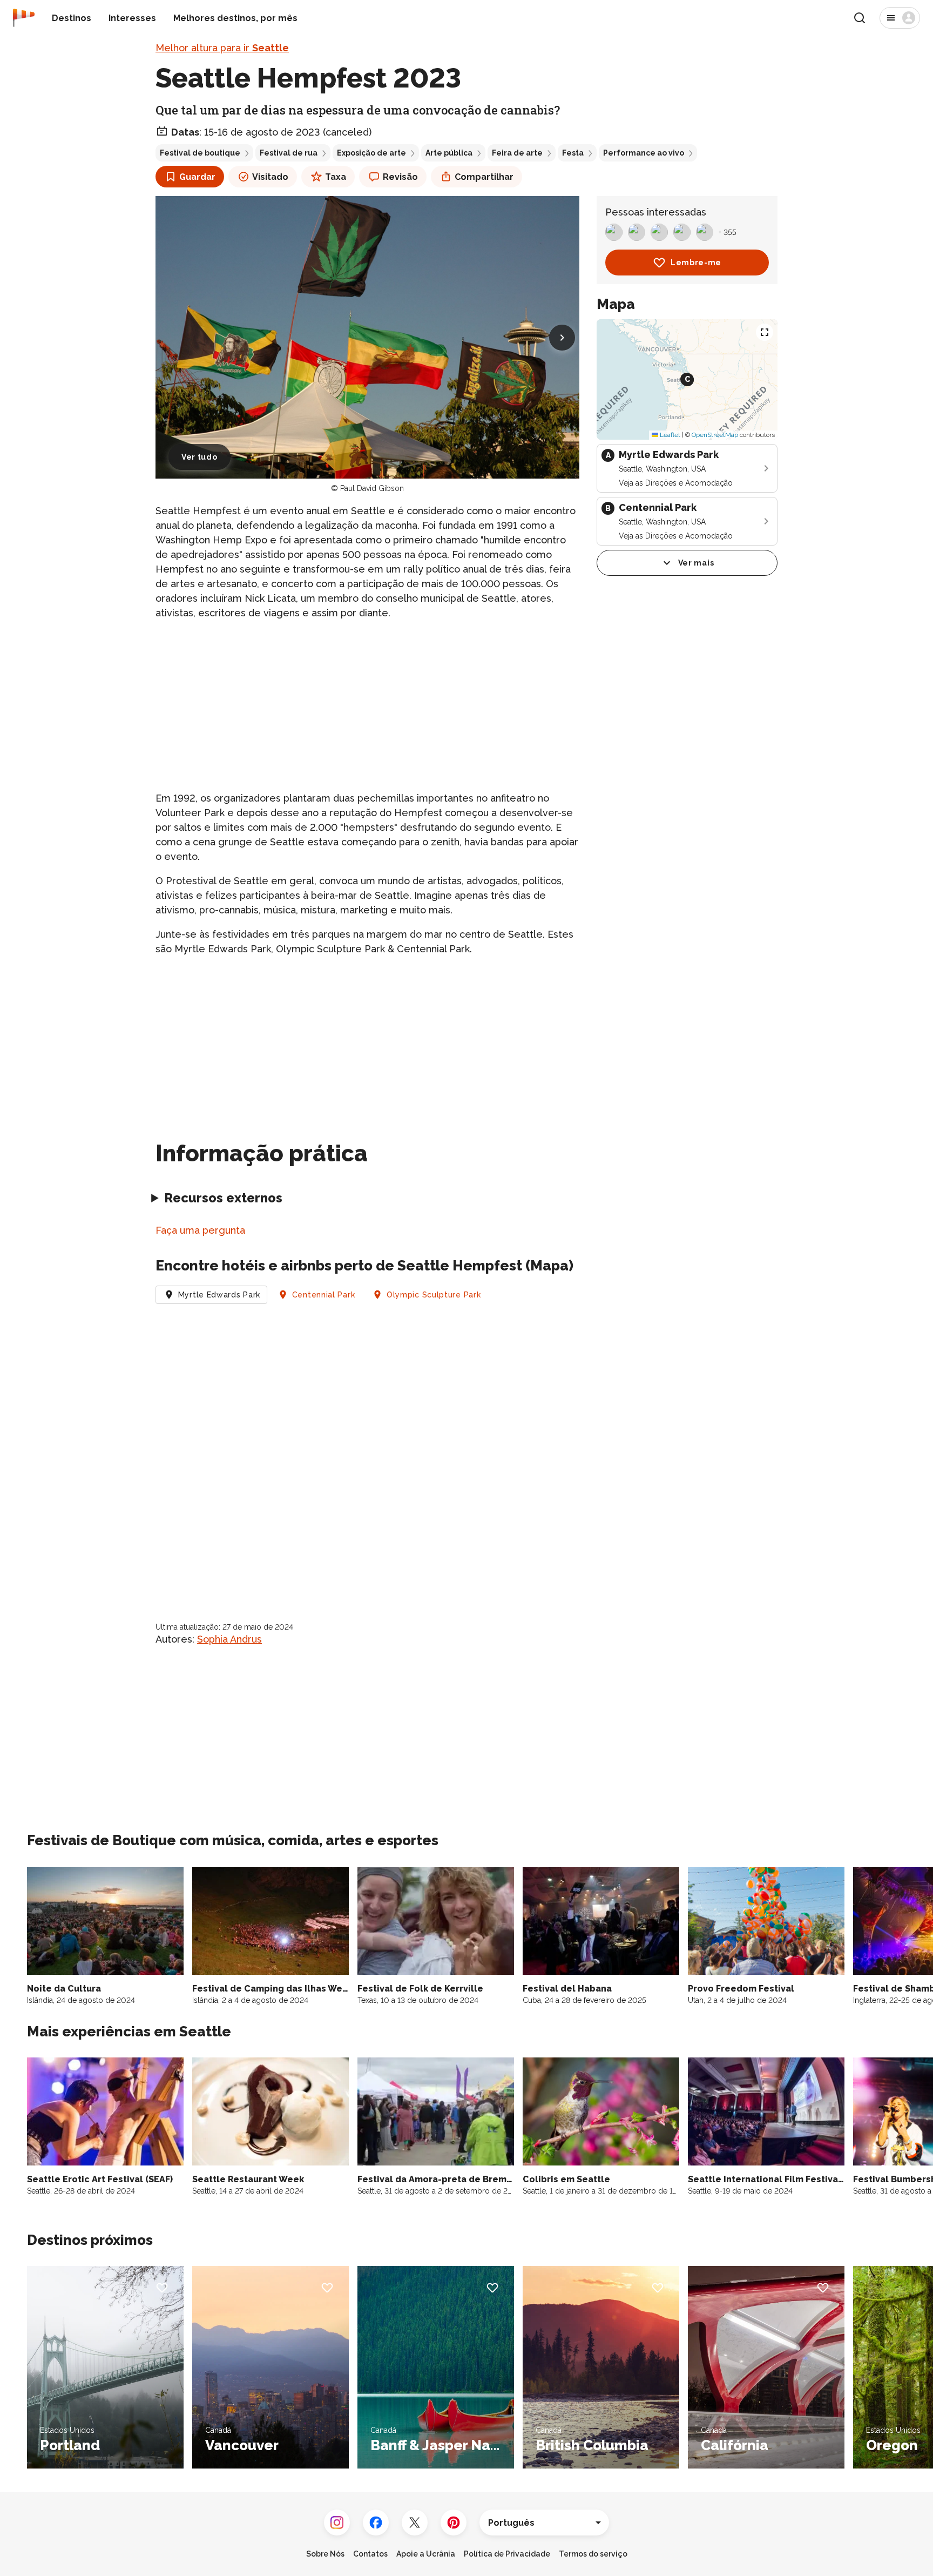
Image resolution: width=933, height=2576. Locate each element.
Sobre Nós (325, 2554)
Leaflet (669, 435)
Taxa (336, 177)
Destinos (72, 18)
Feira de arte (517, 153)
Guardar (197, 177)
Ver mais (696, 563)
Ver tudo (200, 457)
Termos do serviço (593, 2554)
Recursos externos (223, 1198)
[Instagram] (337, 2523)
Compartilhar (484, 177)
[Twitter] (415, 2523)
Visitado (270, 177)
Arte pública (449, 153)
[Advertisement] (367, 705)
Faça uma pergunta (200, 1230)
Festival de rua (289, 153)
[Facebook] (376, 2523)
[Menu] (900, 18)
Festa (573, 153)
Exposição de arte (371, 153)
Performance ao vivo (644, 153)
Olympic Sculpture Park (434, 1295)
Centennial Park (324, 1295)
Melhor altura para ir (222, 48)
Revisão (400, 177)
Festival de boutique (200, 153)
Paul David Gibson (372, 488)
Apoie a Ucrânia (426, 2554)
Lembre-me (696, 263)
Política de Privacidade (507, 2554)
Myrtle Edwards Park (219, 1295)
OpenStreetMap (715, 435)
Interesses (132, 18)
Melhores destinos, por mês (235, 18)
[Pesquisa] (860, 18)
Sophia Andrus (229, 1639)
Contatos (370, 2554)
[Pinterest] (454, 2523)
